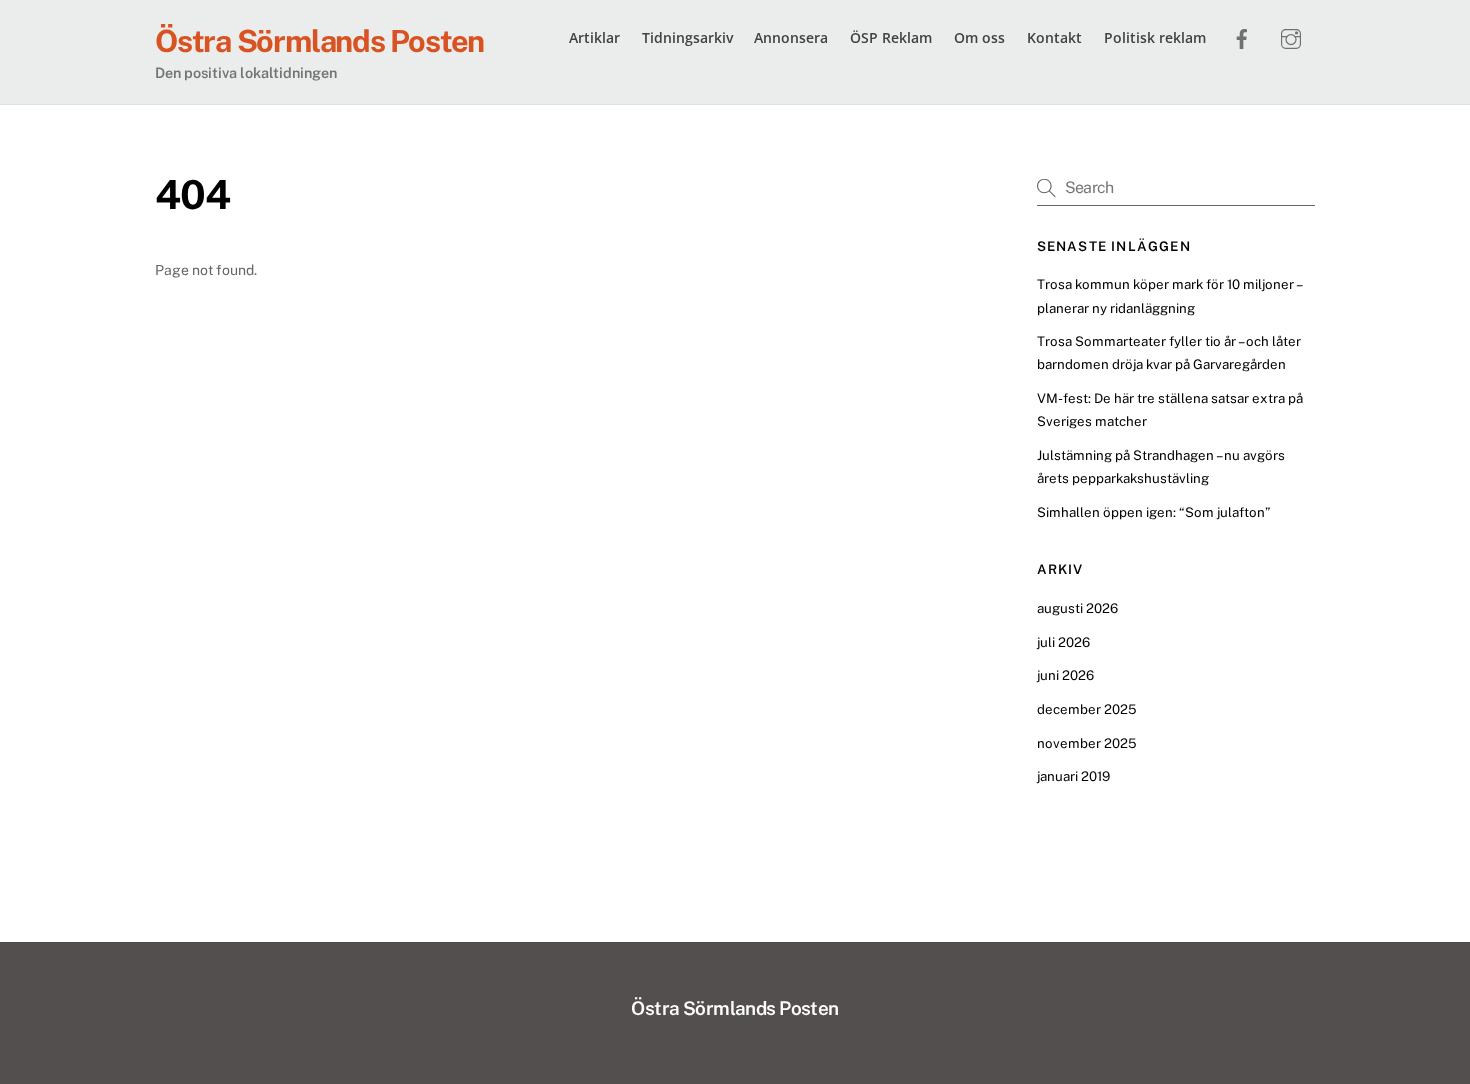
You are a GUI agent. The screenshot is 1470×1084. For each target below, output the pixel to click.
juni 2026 (1065, 675)
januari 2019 (1073, 776)
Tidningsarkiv (687, 37)
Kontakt (1054, 37)
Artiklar (594, 37)
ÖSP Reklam (891, 37)
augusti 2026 (1077, 608)
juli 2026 (1063, 642)
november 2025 (1087, 743)
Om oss (979, 37)
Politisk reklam (1155, 37)
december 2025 (1087, 709)
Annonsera (791, 37)
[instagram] (1291, 36)
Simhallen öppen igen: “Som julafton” (1153, 512)
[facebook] (1242, 36)
